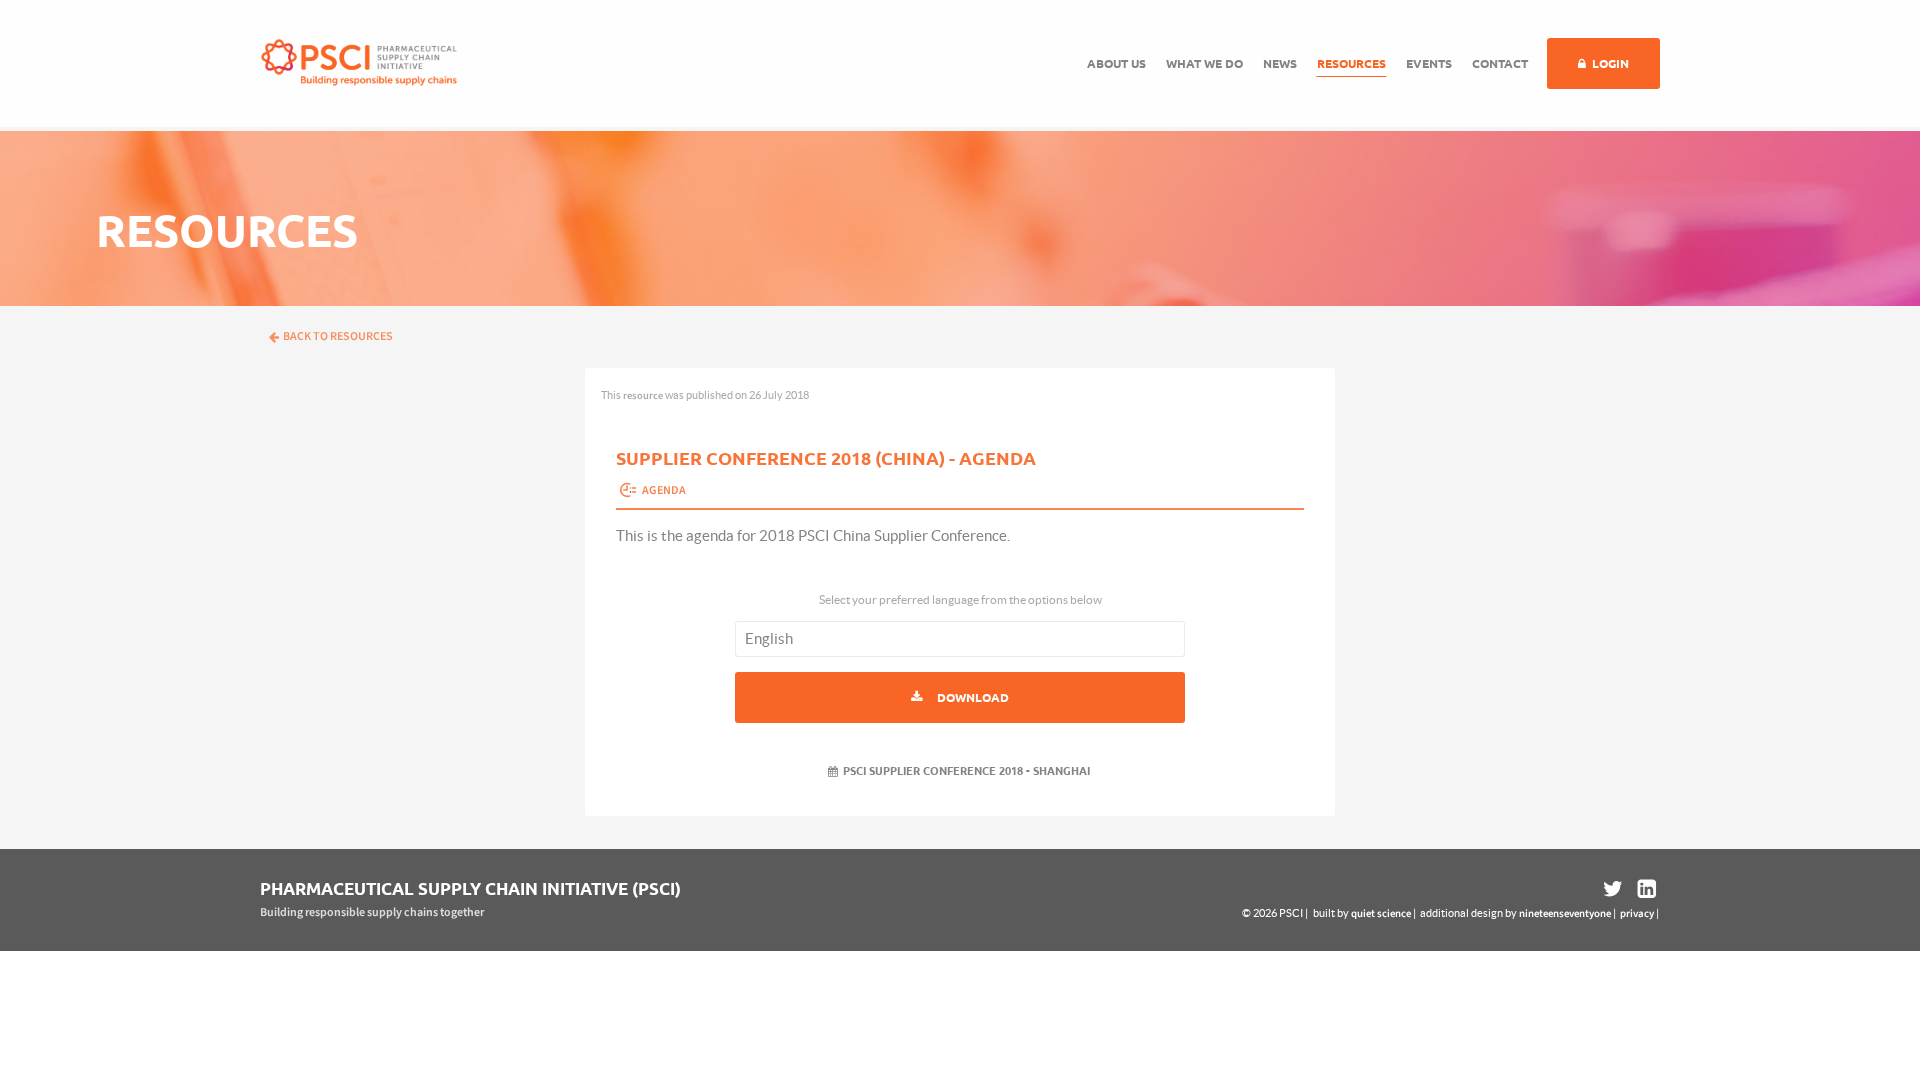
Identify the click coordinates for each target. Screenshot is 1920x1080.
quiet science (1381, 913)
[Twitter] (1613, 889)
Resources (1351, 63)
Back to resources (338, 336)
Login (1610, 63)
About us (1116, 63)
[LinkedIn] (1645, 889)
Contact (1500, 63)
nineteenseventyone (1565, 913)
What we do (1204, 63)
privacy (1637, 913)
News (1280, 63)
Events (1429, 63)
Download (973, 697)
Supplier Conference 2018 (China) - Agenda (826, 458)
